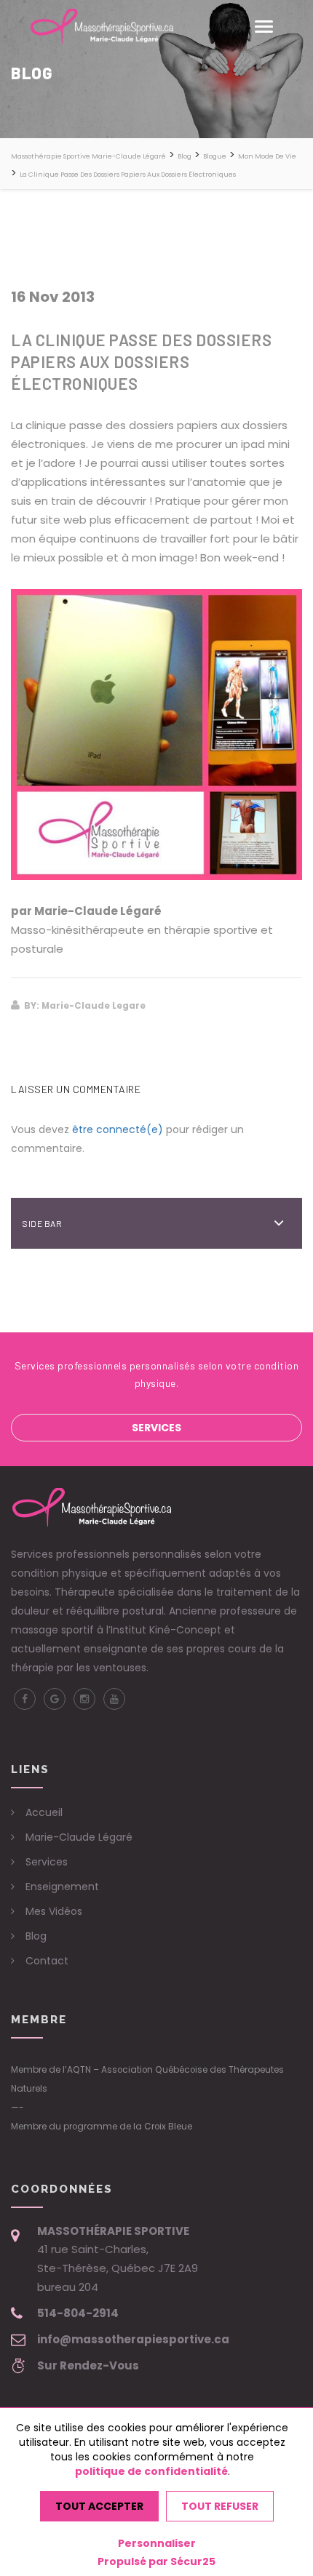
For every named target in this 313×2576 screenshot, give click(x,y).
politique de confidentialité (151, 2471)
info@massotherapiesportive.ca (133, 2339)
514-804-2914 (78, 2313)
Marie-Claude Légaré (79, 1837)
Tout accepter (99, 2506)
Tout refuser (220, 2506)
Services (156, 1428)
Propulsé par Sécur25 (156, 2561)
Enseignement (62, 1887)
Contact (47, 1961)
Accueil (44, 1812)
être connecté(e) (118, 1129)
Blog (36, 1936)
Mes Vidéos (54, 1911)
